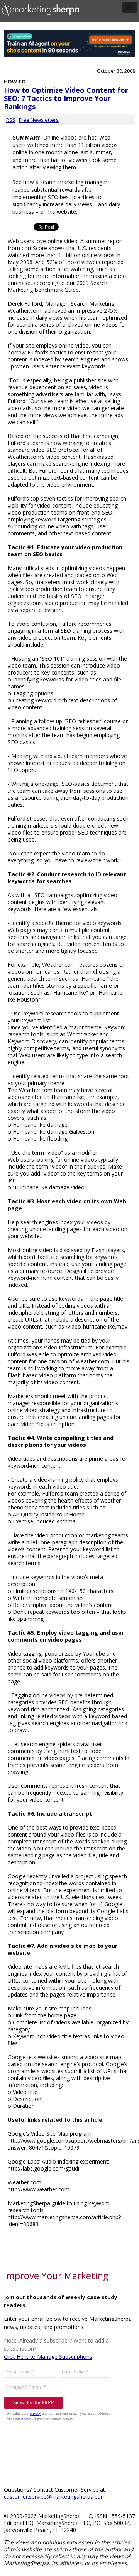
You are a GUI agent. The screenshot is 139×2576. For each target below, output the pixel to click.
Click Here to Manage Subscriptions (48, 2357)
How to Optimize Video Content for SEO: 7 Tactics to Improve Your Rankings (66, 98)
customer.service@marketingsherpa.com (55, 2497)
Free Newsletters (39, 120)
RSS (11, 120)
